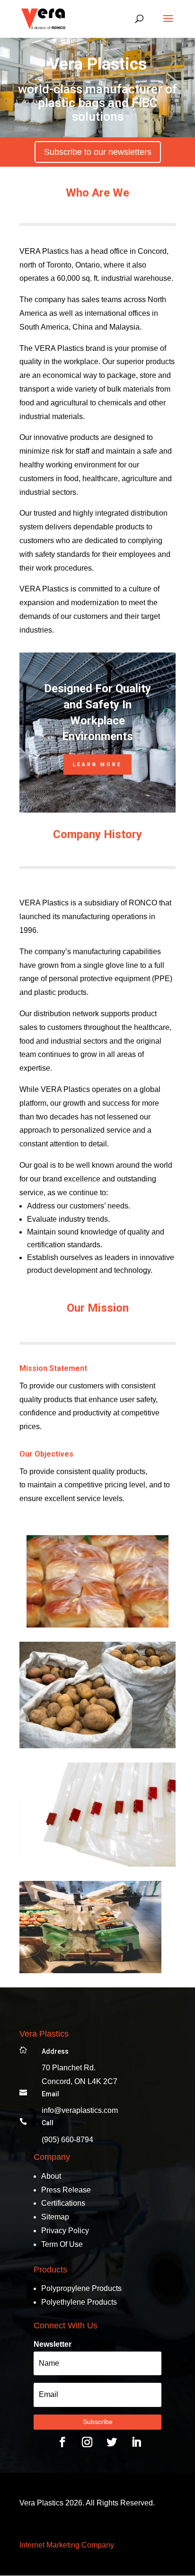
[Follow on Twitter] (112, 2442)
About (51, 2176)
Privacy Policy (65, 2231)
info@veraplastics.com (80, 2110)
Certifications (63, 2203)
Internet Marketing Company (67, 2545)
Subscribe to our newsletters (98, 152)
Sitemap (55, 2217)
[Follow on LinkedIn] (136, 2442)
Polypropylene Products (81, 2288)
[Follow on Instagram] (87, 2442)
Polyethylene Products (79, 2302)
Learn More (97, 765)
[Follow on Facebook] (62, 2442)
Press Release (66, 2190)
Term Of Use (62, 2244)
